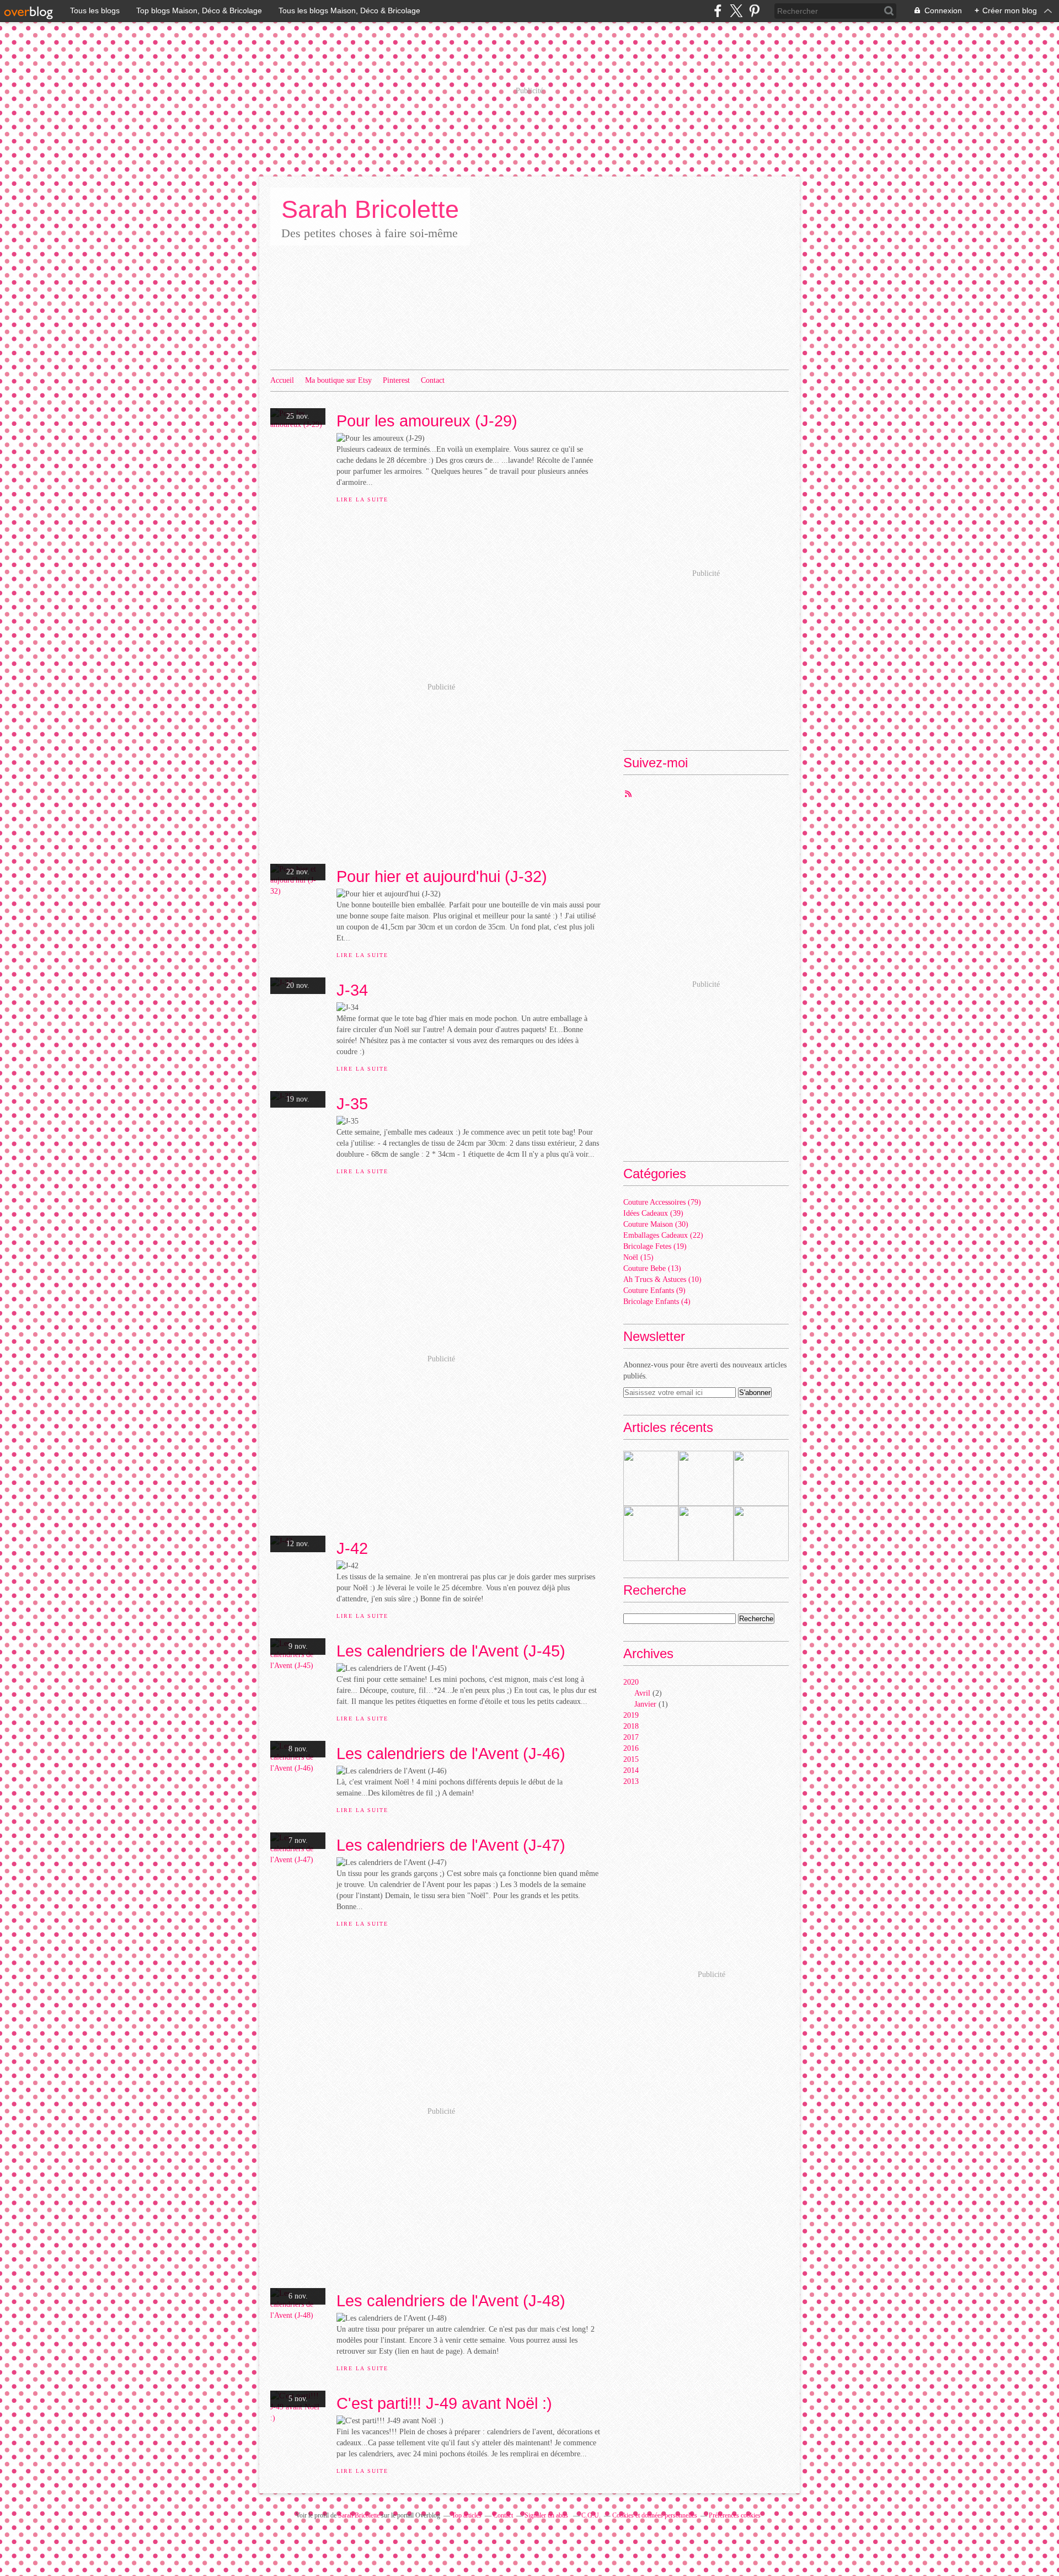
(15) (638, 1257)
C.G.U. (591, 2515)
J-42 (352, 1548)
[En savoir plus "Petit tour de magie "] (761, 1478)
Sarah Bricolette (370, 209)
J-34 (352, 990)
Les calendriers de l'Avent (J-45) (451, 1651)
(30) (656, 1224)
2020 (631, 1682)
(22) (663, 1235)
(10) (662, 1279)
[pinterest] (754, 11)
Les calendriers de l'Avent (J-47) (451, 1845)
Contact (433, 380)
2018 (631, 1726)
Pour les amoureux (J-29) (427, 421)
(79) (662, 1202)
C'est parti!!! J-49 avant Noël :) (444, 2403)
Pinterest (396, 380)
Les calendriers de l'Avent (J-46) (451, 1753)
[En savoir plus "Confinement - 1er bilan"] (706, 1478)
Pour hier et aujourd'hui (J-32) (442, 876)
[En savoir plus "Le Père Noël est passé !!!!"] (651, 1533)
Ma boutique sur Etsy (338, 380)
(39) (653, 1213)
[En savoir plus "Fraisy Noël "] (761, 1533)
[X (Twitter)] (736, 11)
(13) (652, 1268)
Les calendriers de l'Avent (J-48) (451, 2300)
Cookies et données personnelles (655, 2515)
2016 (631, 1748)
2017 (631, 1737)
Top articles (467, 2515)
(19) (655, 1246)
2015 (631, 1759)
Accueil (282, 380)
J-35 (352, 1103)
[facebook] (718, 11)
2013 (631, 1781)
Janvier (645, 1704)
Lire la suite (362, 499)
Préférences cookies (735, 2515)
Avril (642, 1693)
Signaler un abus (547, 2515)
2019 (631, 1715)
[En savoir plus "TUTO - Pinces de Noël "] (706, 1533)
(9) (654, 1290)
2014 (631, 1770)
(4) (657, 1302)
